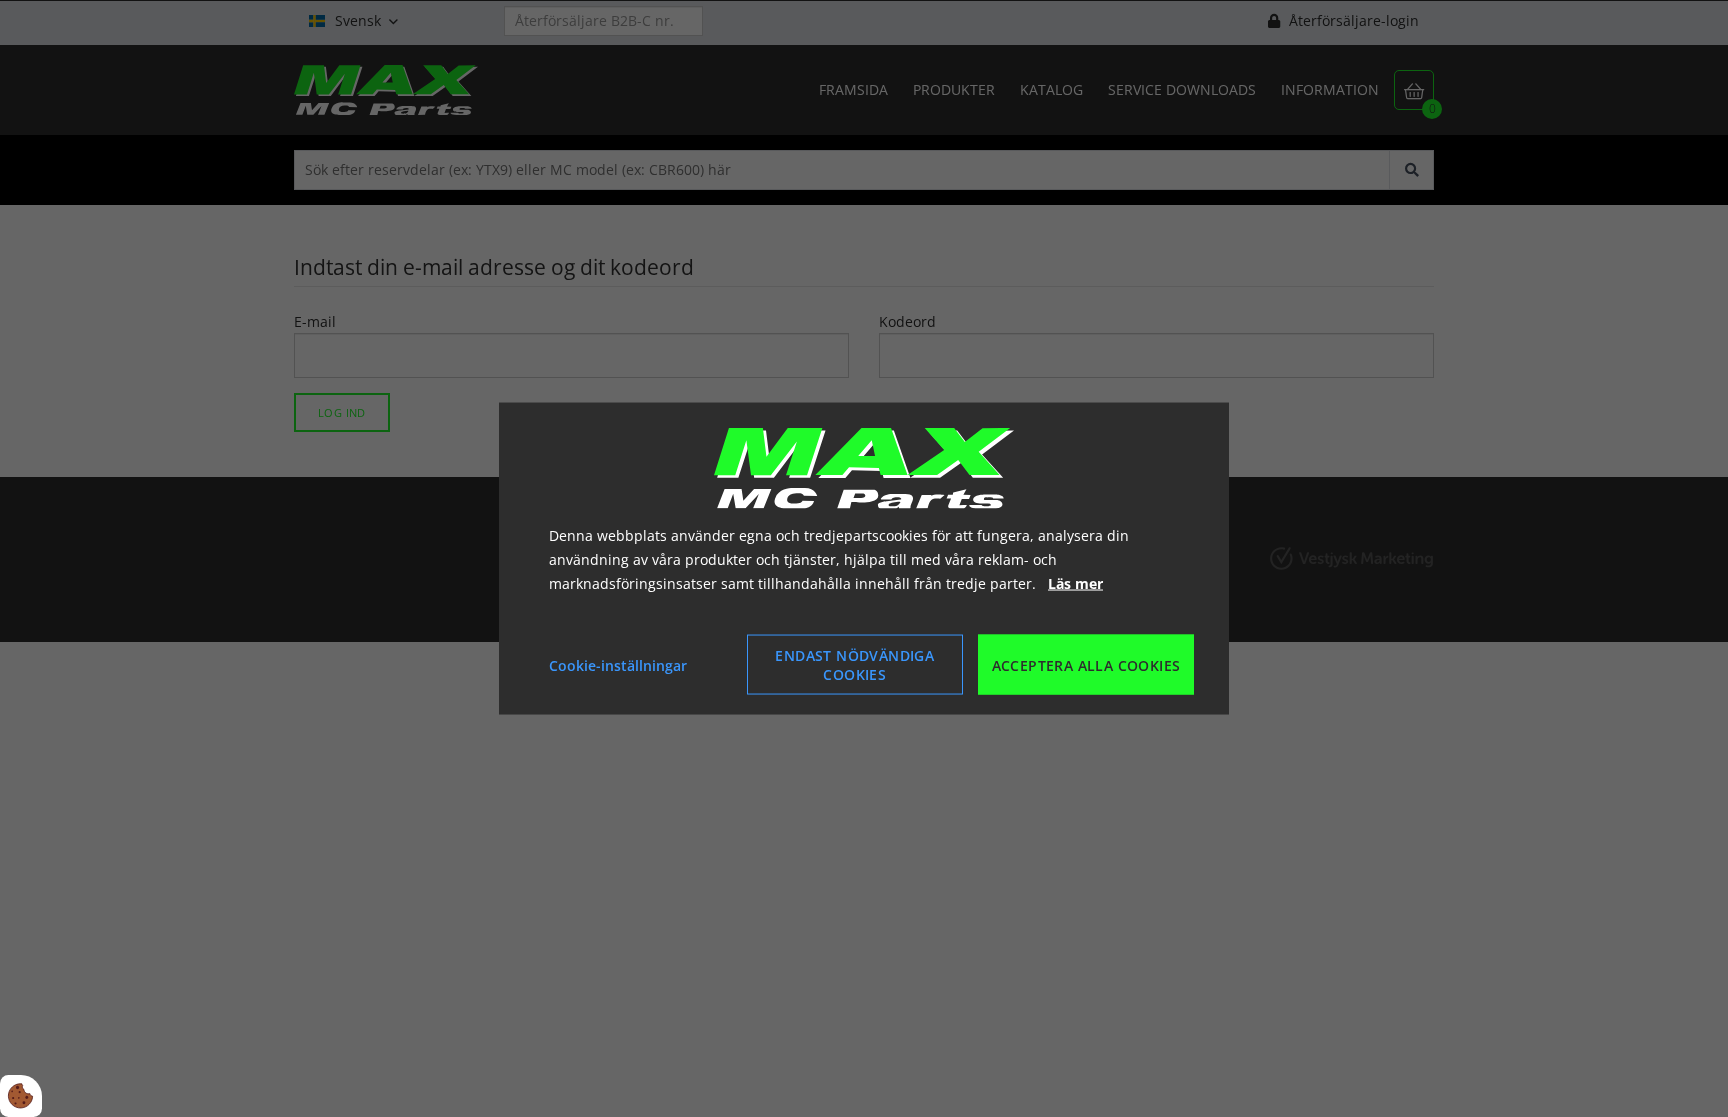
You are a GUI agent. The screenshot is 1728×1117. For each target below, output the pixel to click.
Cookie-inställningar (618, 664)
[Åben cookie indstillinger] (21, 1096)
